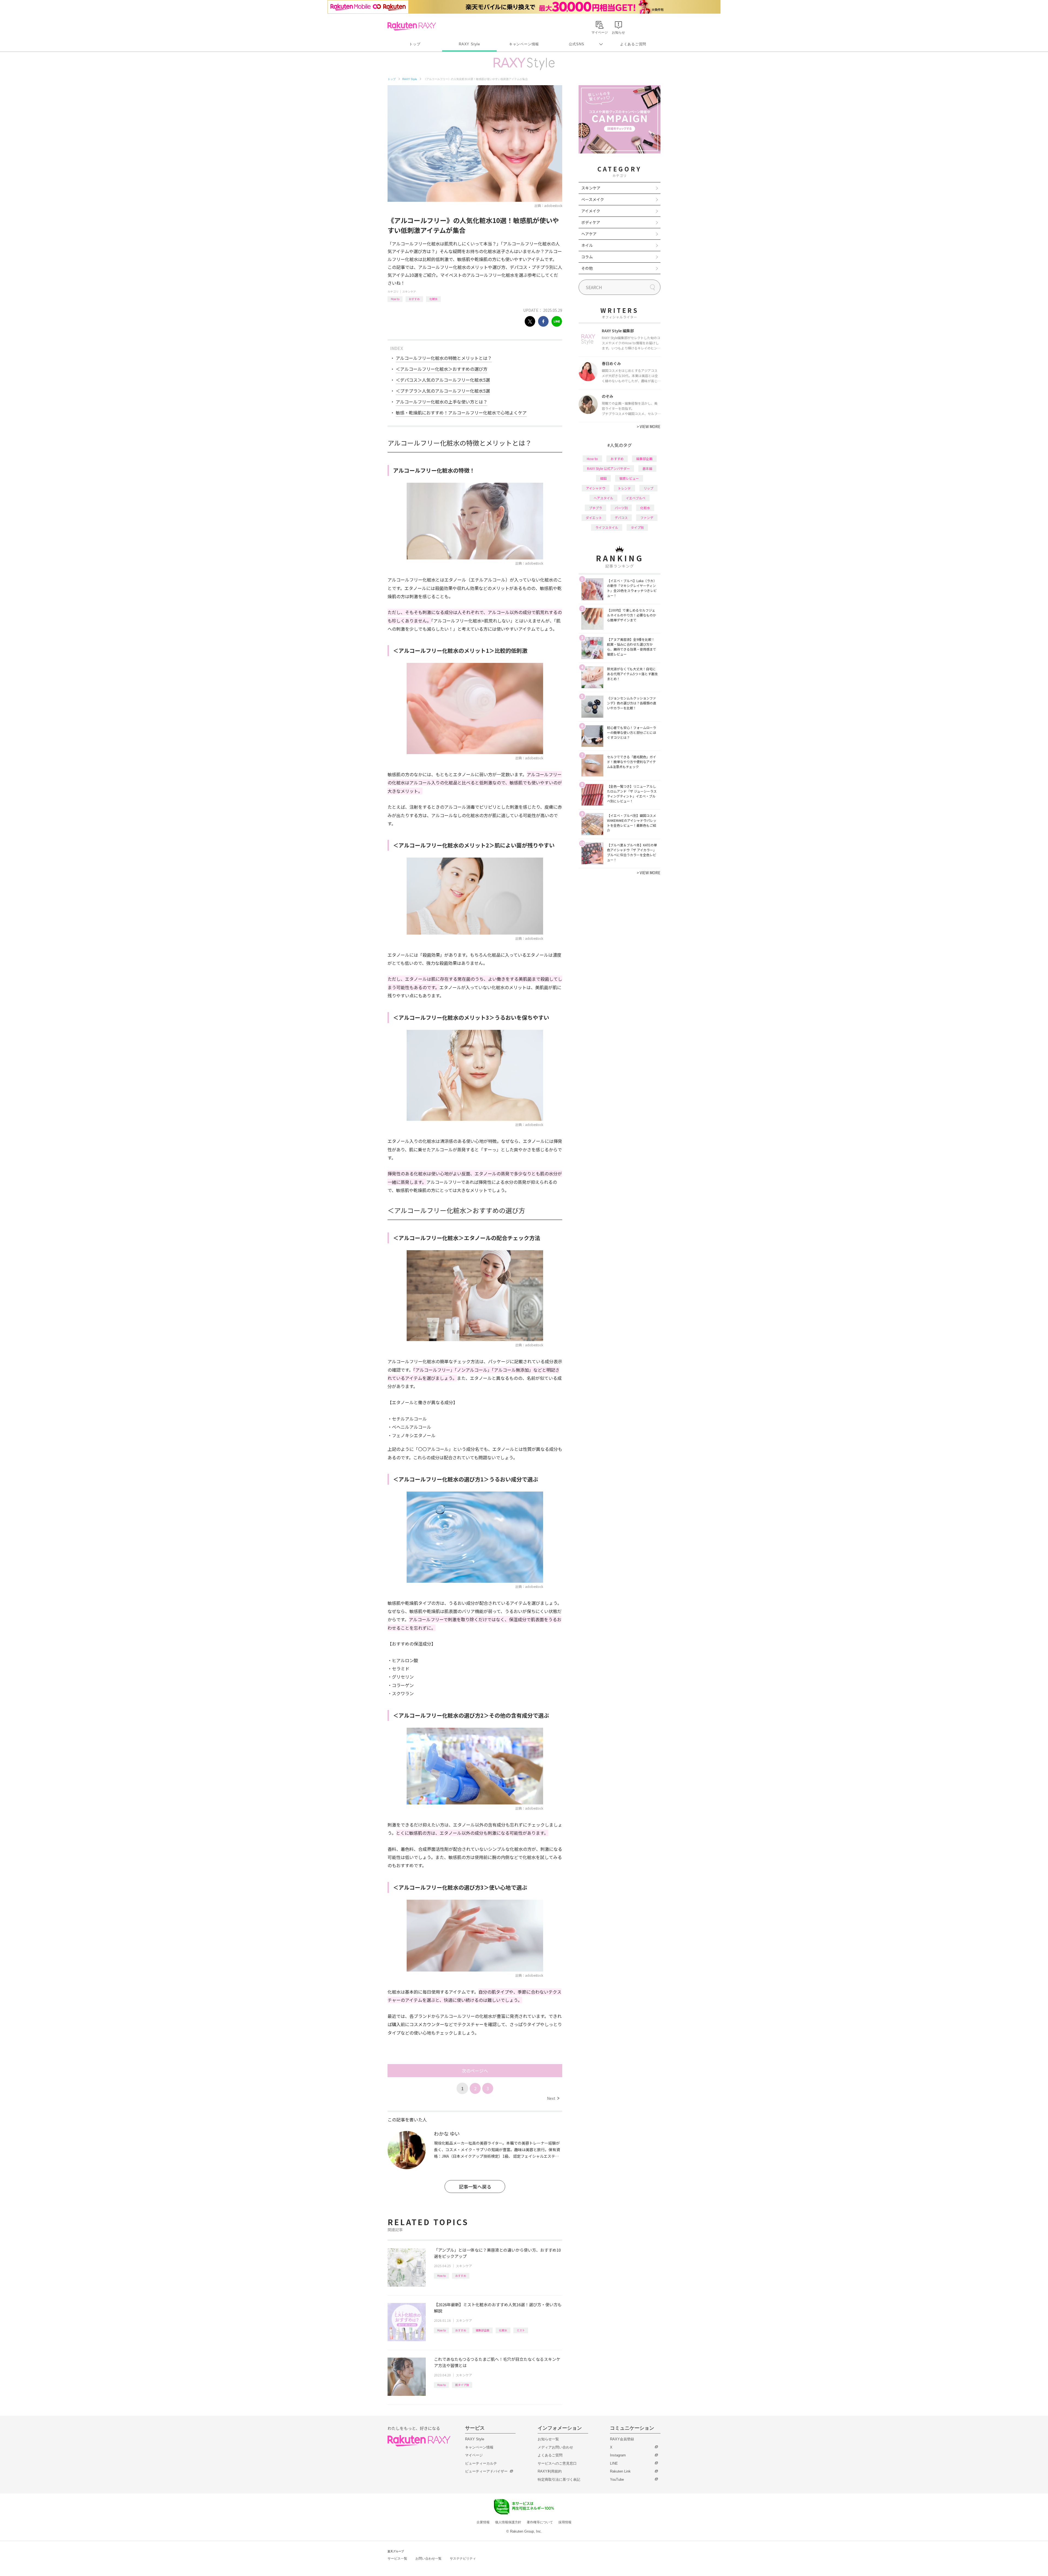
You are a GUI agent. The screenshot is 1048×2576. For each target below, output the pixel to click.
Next (553, 2098)
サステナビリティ (463, 2559)
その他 (587, 268)
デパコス (621, 518)
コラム (587, 257)
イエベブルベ (636, 498)
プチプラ (596, 508)
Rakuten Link (620, 2471)
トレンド (624, 488)
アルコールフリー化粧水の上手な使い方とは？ (442, 402)
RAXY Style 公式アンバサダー (608, 468)
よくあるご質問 (633, 44)
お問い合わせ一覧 (428, 2559)
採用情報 (565, 2522)
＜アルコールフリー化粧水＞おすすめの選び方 (442, 369)
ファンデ (647, 518)
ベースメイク (593, 199)
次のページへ (475, 2071)
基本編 (647, 468)
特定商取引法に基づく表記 (559, 2479)
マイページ (474, 2455)
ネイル (587, 245)
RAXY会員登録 (622, 2439)
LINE (614, 2463)
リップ (648, 488)
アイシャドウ (596, 488)
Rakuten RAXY (412, 26)
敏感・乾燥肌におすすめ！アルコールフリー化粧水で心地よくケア (461, 413)
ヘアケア (589, 234)
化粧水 (433, 299)
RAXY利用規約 (550, 2471)
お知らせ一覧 (548, 2439)
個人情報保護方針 (508, 2522)
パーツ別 (621, 508)
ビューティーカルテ (481, 2463)
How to (395, 299)
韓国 (603, 478)
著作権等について (540, 2522)
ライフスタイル (607, 527)
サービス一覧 (397, 2559)
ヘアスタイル (603, 498)
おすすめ (414, 299)
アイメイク (591, 211)
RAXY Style (469, 44)
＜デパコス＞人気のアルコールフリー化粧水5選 (443, 380)
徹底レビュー (629, 478)
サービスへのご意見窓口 (557, 2463)
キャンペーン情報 (524, 44)
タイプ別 (637, 527)
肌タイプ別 (462, 2385)
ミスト (521, 2330)
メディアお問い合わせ (555, 2447)
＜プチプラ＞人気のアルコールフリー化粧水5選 (443, 391)
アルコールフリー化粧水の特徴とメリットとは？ (444, 358)
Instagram (618, 2455)
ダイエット (594, 518)
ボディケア (591, 222)
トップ (415, 44)
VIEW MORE (649, 426)
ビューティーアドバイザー (486, 2471)
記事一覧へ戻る (475, 2187)
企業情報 (483, 2522)
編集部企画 (483, 2330)
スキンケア (409, 291)
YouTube (617, 2479)
